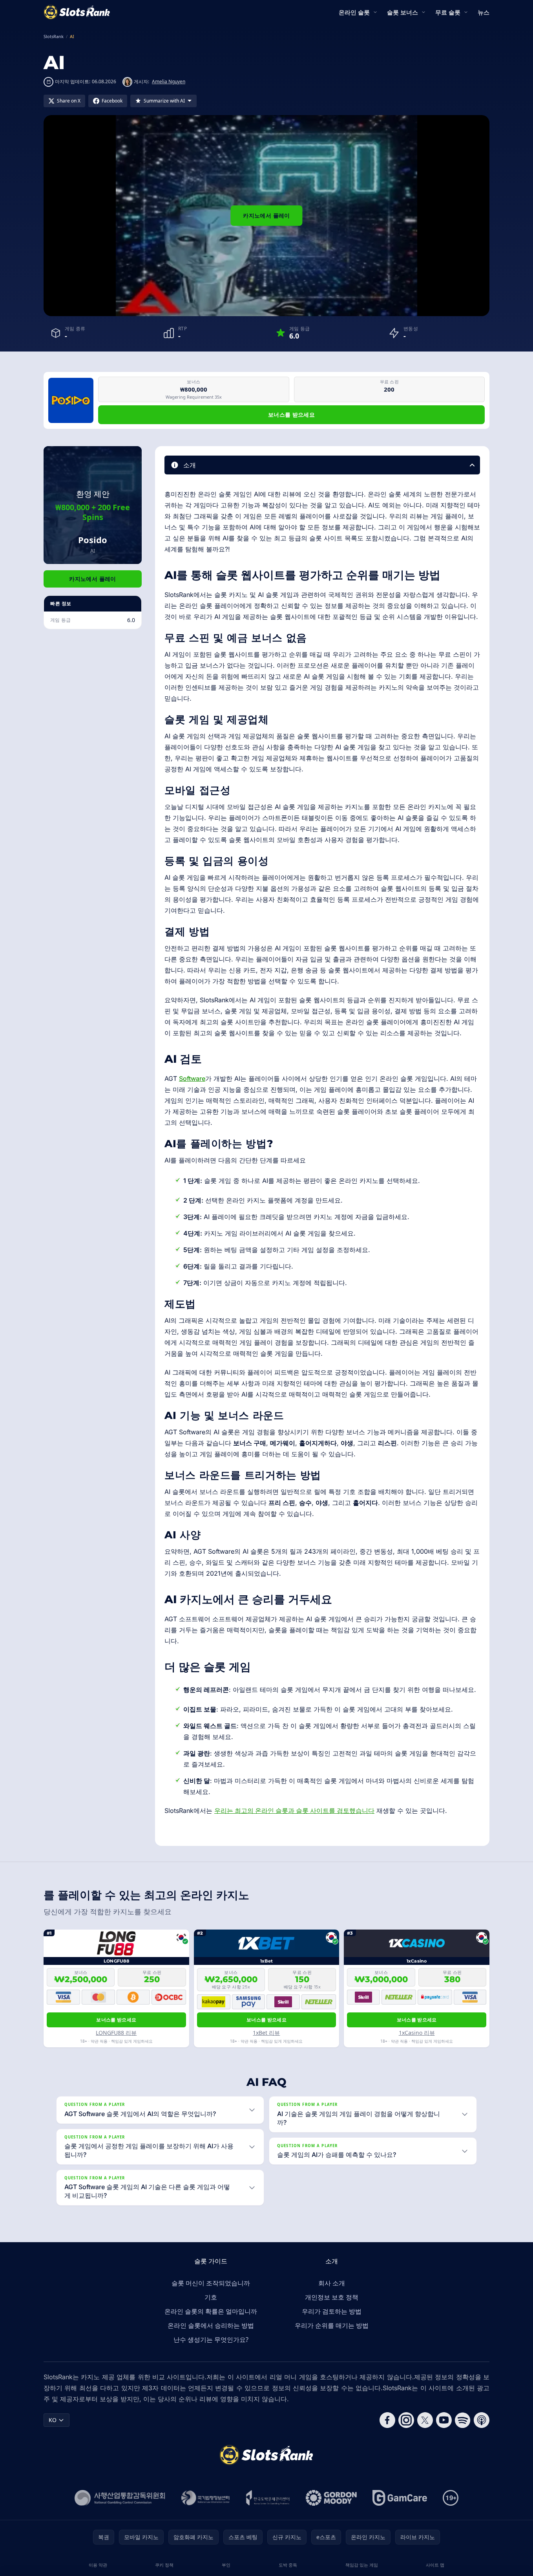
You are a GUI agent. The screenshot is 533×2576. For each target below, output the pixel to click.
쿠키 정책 (164, 2565)
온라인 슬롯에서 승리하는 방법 (211, 2325)
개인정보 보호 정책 (332, 2297)
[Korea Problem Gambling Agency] (268, 2498)
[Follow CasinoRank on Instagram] (406, 2420)
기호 (211, 2297)
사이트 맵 (435, 2565)
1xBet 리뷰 (266, 2033)
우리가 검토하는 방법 (332, 2311)
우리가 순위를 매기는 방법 (332, 2325)
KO (53, 2420)
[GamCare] (400, 2498)
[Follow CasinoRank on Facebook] (387, 2420)
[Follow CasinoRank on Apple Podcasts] (482, 2420)
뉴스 (484, 12)
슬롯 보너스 (402, 12)
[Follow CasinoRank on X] (425, 2420)
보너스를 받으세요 (291, 415)
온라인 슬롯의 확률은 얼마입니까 (211, 2311)
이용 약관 (98, 2565)
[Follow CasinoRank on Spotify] (463, 2420)
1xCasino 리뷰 (417, 2033)
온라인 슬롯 (354, 12)
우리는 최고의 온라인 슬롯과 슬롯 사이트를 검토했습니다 (294, 1811)
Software (192, 1078)
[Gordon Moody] (331, 2498)
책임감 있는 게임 (362, 2565)
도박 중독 (288, 2565)
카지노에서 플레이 (266, 215)
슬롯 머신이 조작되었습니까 (211, 2283)
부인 (226, 2565)
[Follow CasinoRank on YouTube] (444, 2420)
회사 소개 (332, 2283)
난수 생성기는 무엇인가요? (211, 2340)
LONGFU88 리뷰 (116, 2033)
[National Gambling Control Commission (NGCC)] (120, 2498)
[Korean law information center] (205, 2498)
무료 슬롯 (448, 12)
